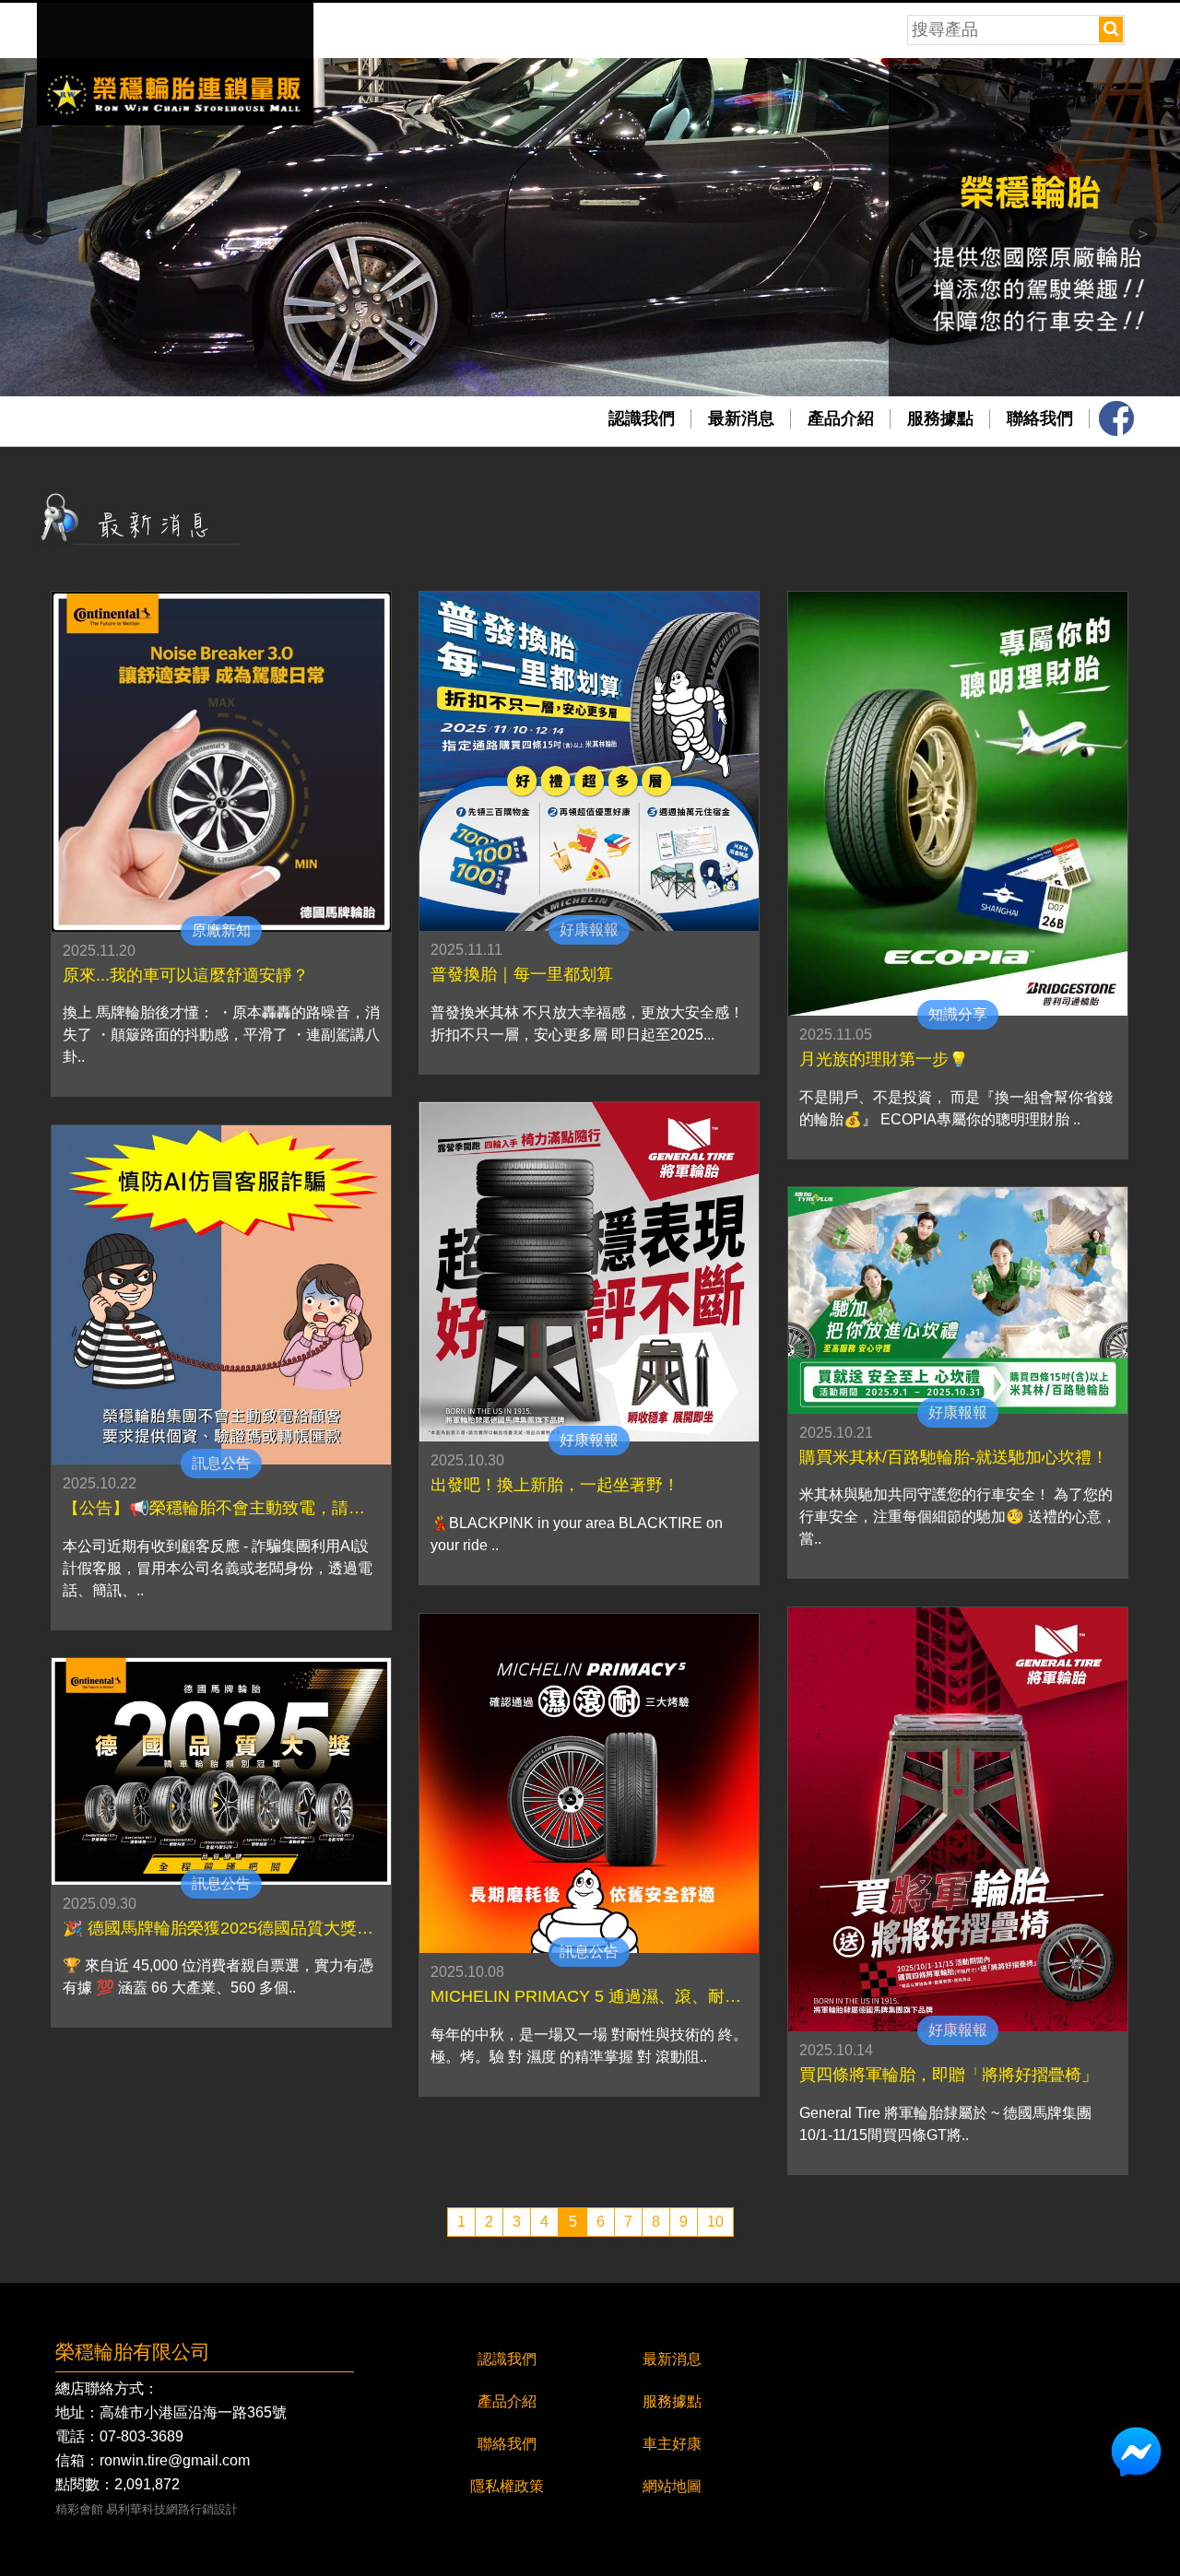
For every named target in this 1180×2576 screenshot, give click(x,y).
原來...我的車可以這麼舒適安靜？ (186, 976)
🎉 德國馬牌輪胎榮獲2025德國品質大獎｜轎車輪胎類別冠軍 (221, 1929)
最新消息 (741, 418)
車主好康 (672, 2444)
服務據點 (940, 418)
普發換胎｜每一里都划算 (522, 975)
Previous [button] (37, 231)
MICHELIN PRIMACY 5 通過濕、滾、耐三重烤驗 (589, 1997)
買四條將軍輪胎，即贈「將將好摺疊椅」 (949, 2076)
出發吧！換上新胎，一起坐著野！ (555, 1486)
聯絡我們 (1040, 418)
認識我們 (642, 418)
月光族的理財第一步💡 (884, 1060)
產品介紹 (841, 418)
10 (715, 2222)
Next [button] (1143, 231)
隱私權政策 (507, 2486)
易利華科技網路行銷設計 (172, 2510)
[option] (590, 227)
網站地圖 (672, 2486)
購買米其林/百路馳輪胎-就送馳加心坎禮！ (954, 1458)
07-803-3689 (142, 2437)
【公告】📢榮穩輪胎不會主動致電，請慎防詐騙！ (221, 1509)
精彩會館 (79, 2510)
